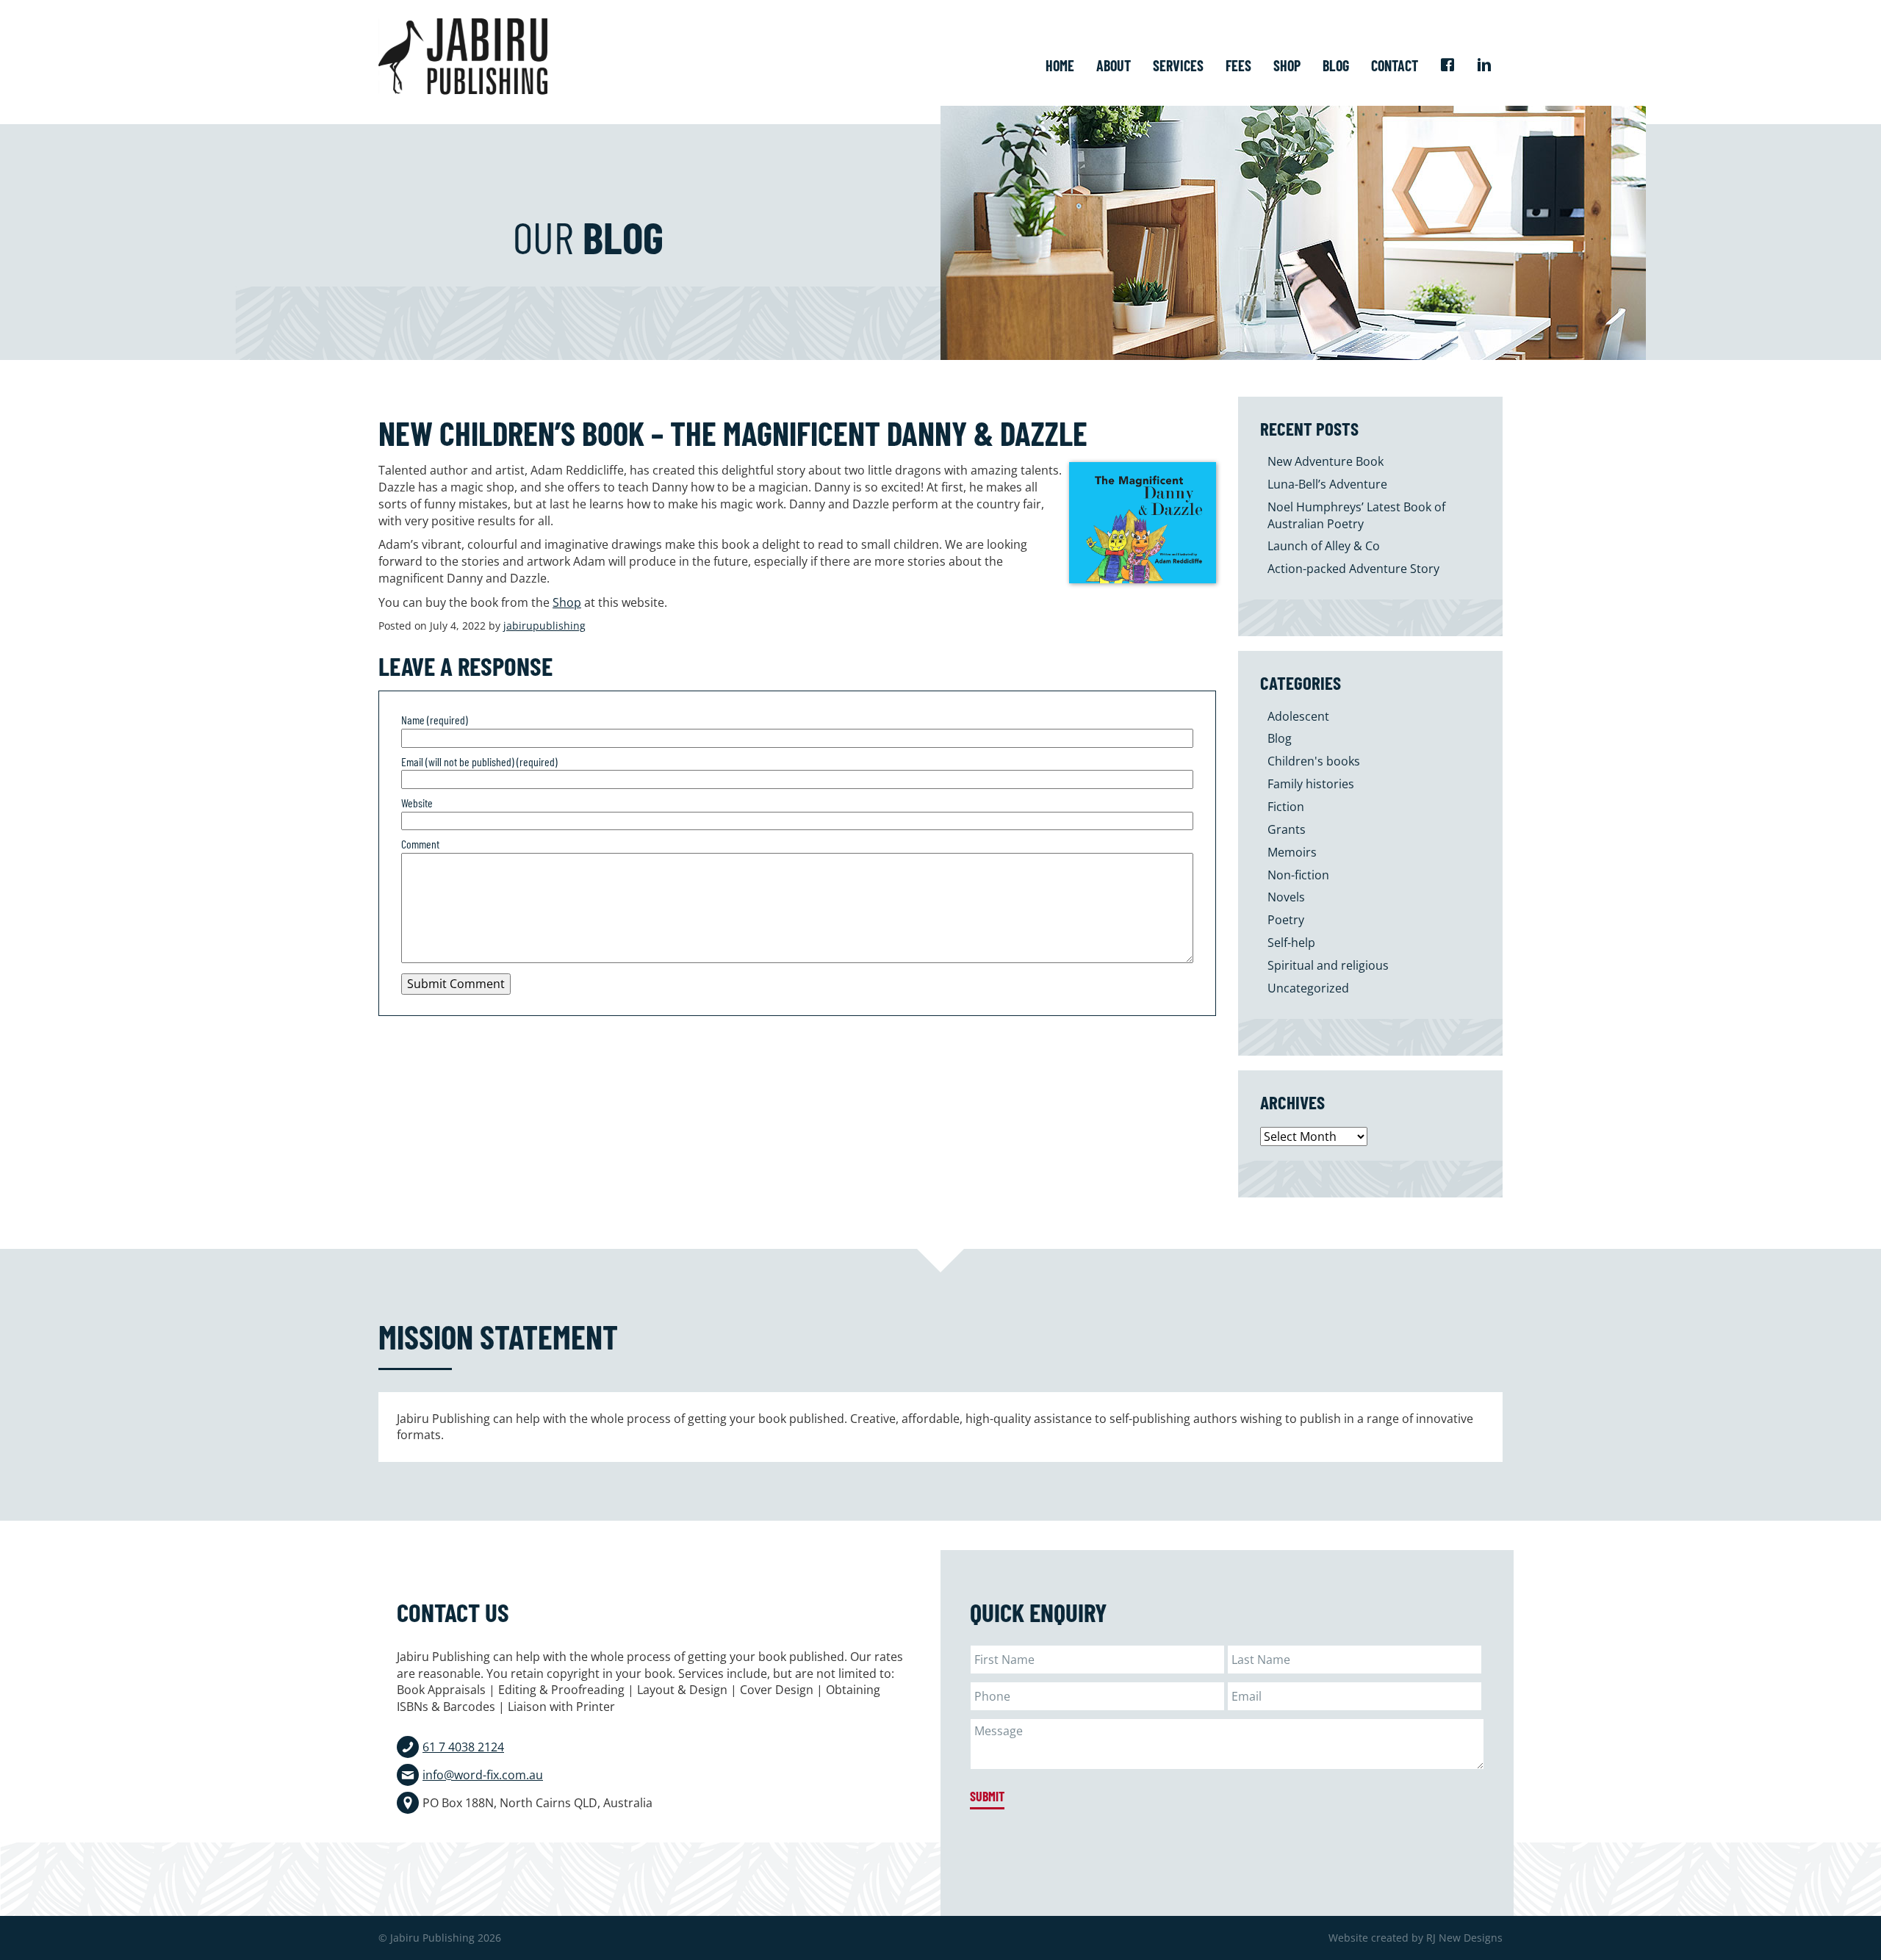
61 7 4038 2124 (463, 1747)
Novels (1286, 897)
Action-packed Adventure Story (1353, 569)
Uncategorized (1308, 988)
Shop (567, 602)
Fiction (1286, 807)
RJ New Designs (1464, 1938)
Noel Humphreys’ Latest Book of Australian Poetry (1356, 515)
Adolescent (1298, 716)
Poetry (1286, 920)
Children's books (1314, 761)
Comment (420, 844)
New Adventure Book (1326, 461)
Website (417, 803)
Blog (1280, 738)
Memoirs (1292, 852)
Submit (987, 1796)
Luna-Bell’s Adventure (1327, 484)
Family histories (1311, 784)
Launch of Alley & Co (1324, 546)
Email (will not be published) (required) (479, 761)
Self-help (1291, 943)
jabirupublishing (544, 626)
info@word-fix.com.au (483, 1775)
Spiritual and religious (1328, 965)
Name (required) (435, 720)
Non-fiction (1298, 875)
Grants (1287, 829)
